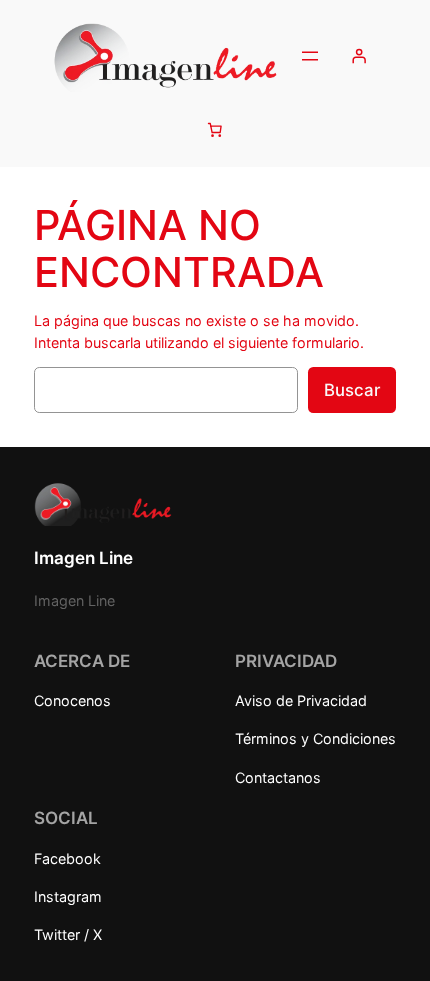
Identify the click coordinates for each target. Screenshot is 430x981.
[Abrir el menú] (310, 56)
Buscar (352, 390)
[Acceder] (359, 56)
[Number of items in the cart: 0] (215, 129)
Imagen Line (83, 558)
